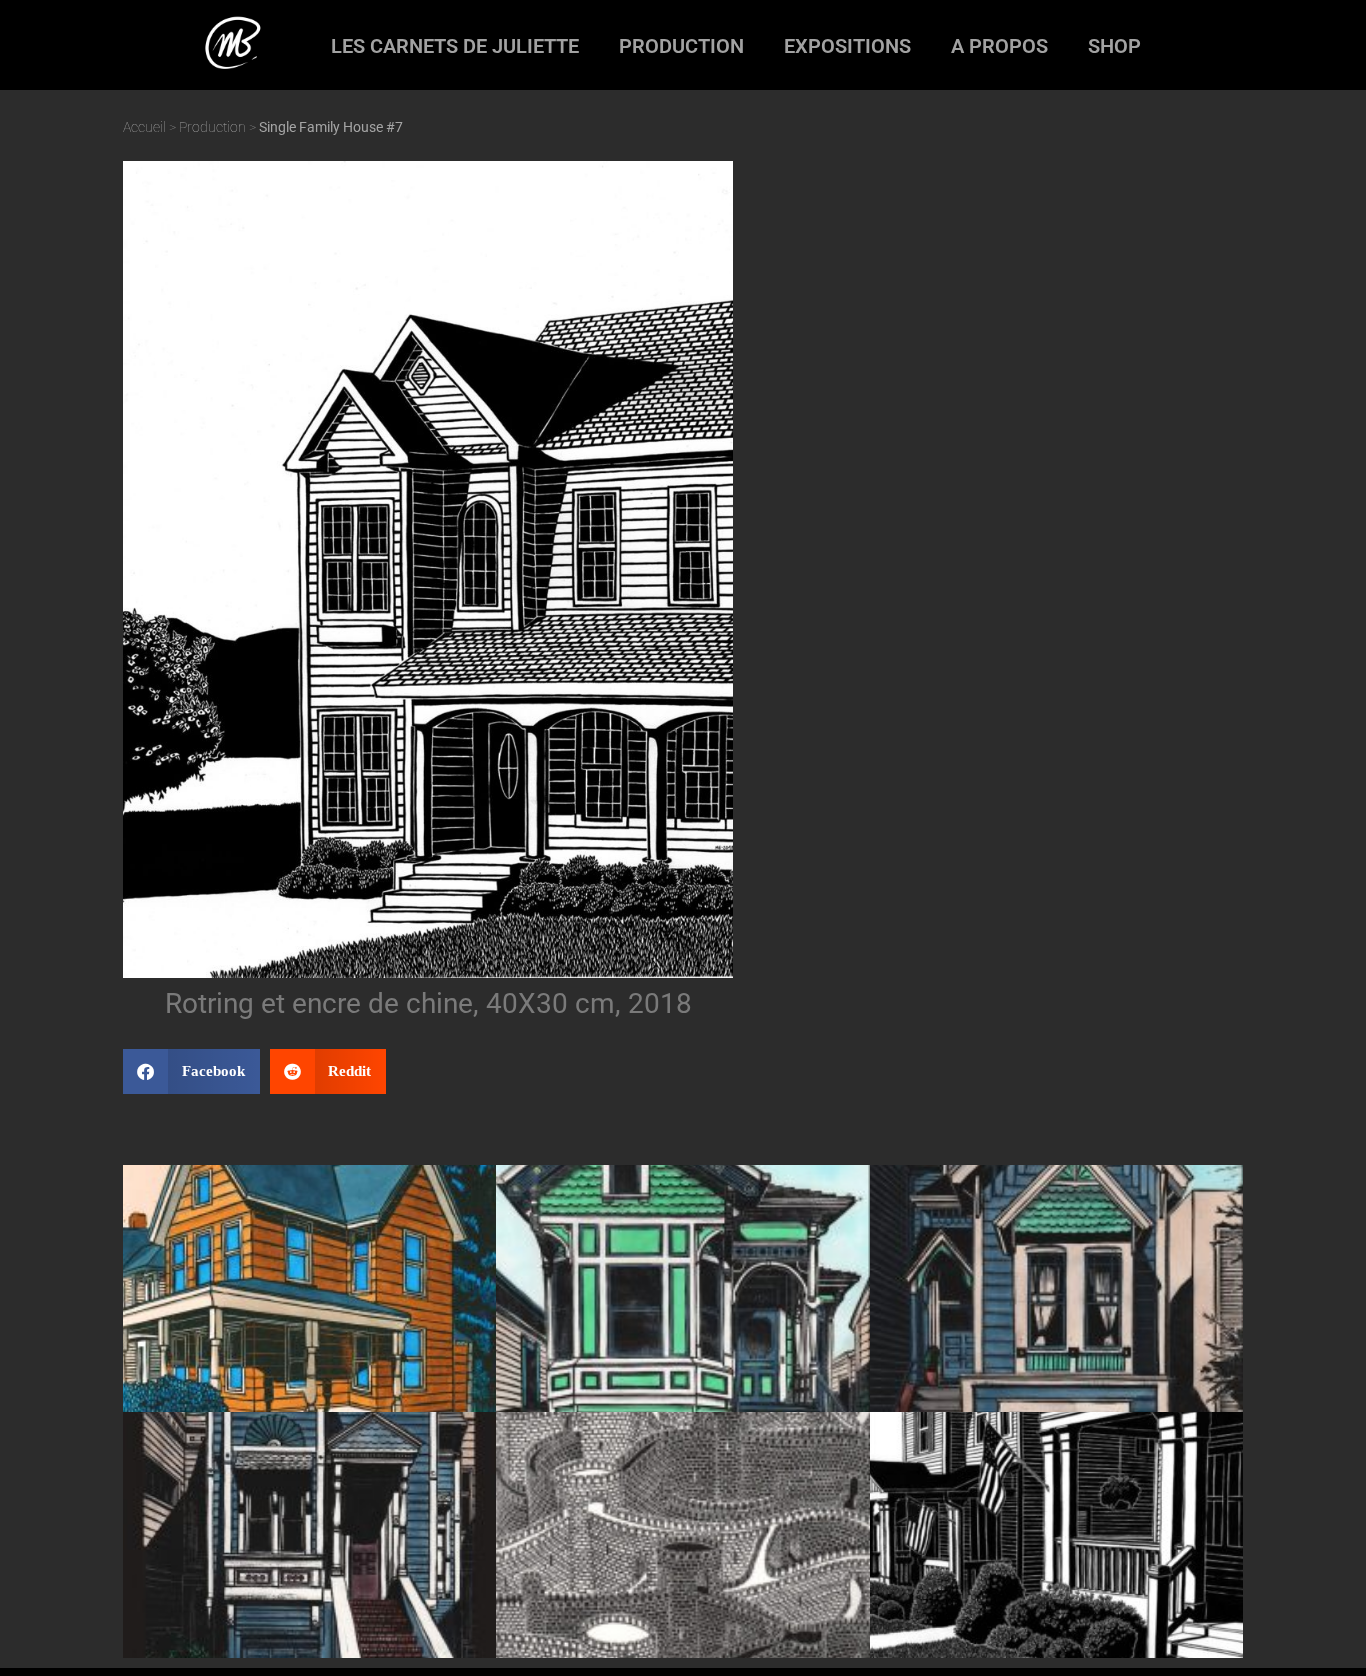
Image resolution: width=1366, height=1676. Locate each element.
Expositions (847, 46)
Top (1318, 1628)
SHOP (1114, 46)
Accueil (144, 127)
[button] (191, 1071)
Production (681, 46)
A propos (999, 46)
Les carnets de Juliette (455, 46)
